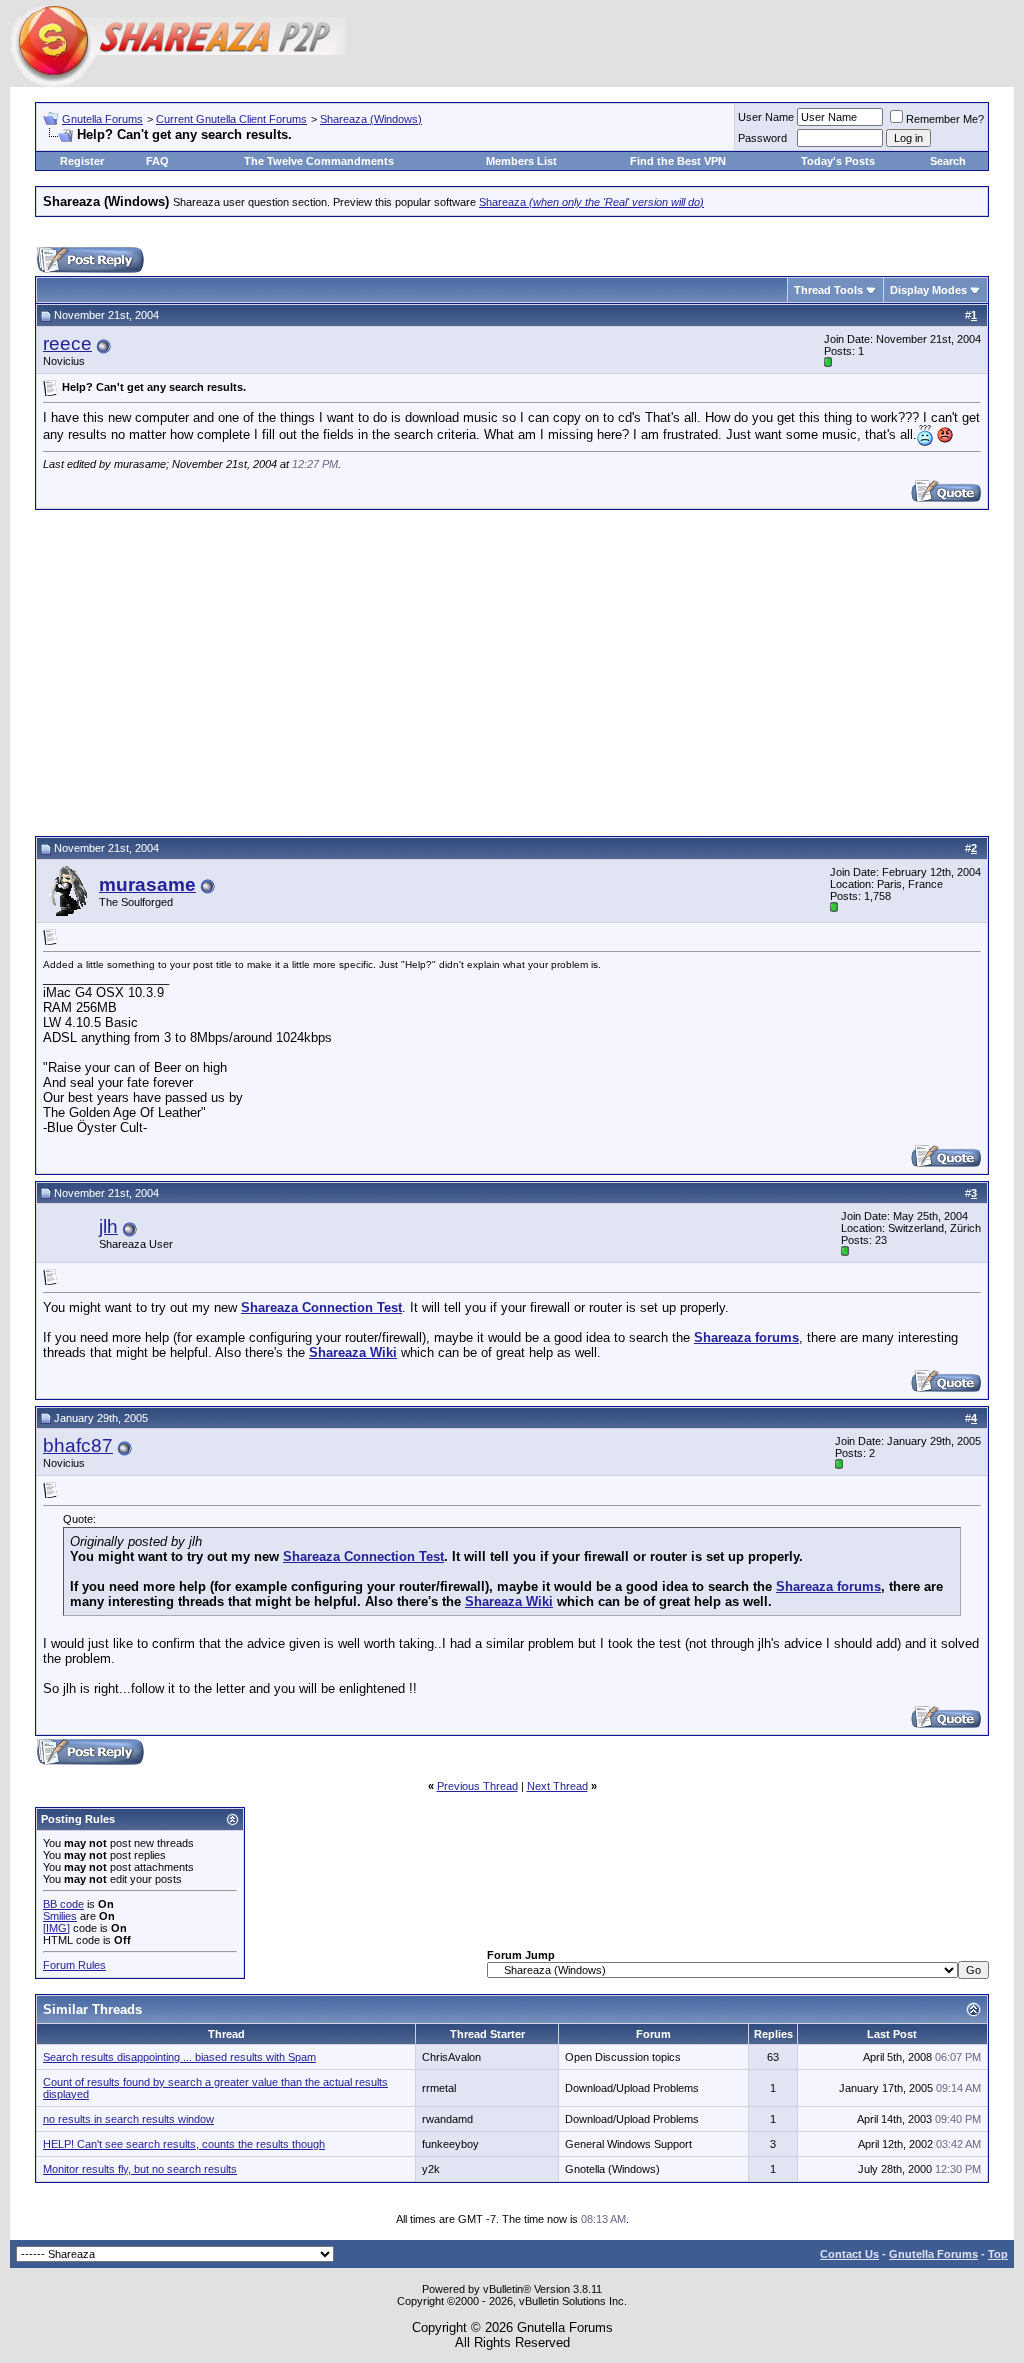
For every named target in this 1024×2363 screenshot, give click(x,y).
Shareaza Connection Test (321, 1307)
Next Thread (557, 1786)
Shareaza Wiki (353, 1352)
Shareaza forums (746, 1337)
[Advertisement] (512, 670)
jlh (108, 1226)
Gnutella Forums (102, 119)
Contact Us (849, 2254)
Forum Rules (74, 1965)
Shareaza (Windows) (371, 119)
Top (998, 2254)
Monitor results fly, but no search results (140, 2169)
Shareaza (591, 202)
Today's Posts (838, 161)
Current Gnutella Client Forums (231, 119)
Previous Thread (477, 1786)
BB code (63, 1904)
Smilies (60, 1916)
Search (948, 161)
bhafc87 (78, 1445)
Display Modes (928, 290)
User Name (766, 117)
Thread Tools (828, 290)
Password (762, 138)
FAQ (157, 161)
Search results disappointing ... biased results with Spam (179, 2057)
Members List (521, 161)
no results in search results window (128, 2119)
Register (82, 161)
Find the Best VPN (678, 161)
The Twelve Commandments (319, 161)
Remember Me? (945, 119)
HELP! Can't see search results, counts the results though (184, 2144)
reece (67, 343)
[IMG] (56, 1928)
